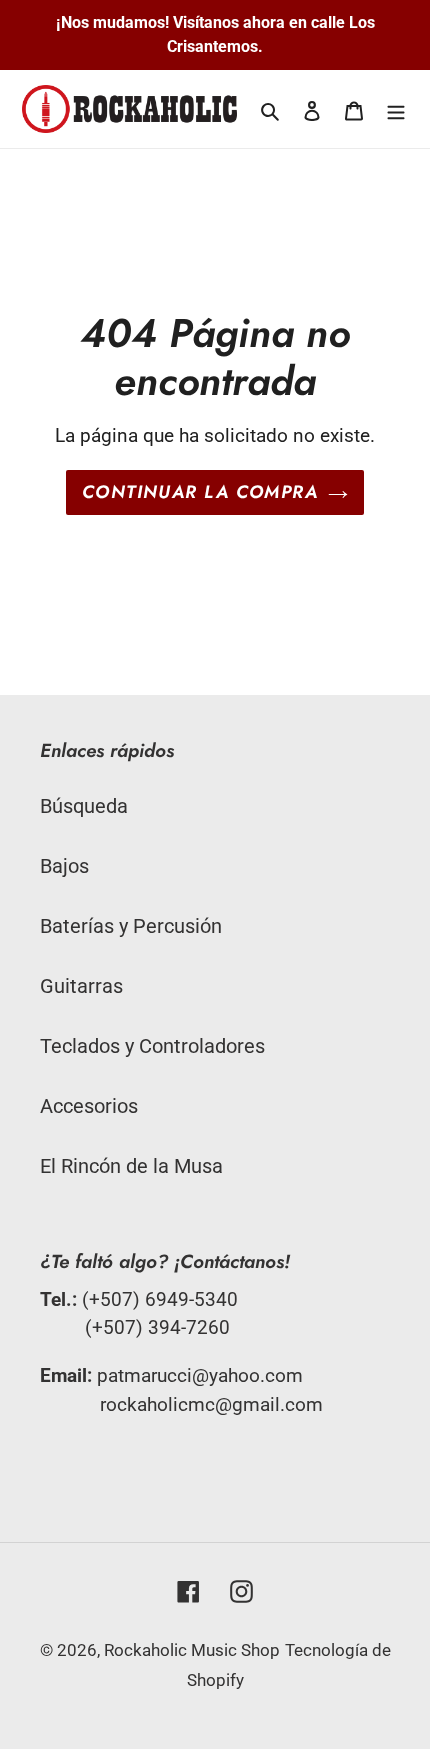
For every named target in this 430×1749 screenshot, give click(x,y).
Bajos (64, 866)
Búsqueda (84, 806)
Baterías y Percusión (131, 926)
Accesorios (89, 1106)
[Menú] (396, 109)
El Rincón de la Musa (131, 1166)
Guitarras (81, 986)
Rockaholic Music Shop (192, 1650)
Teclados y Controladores (152, 1046)
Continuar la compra (200, 492)
